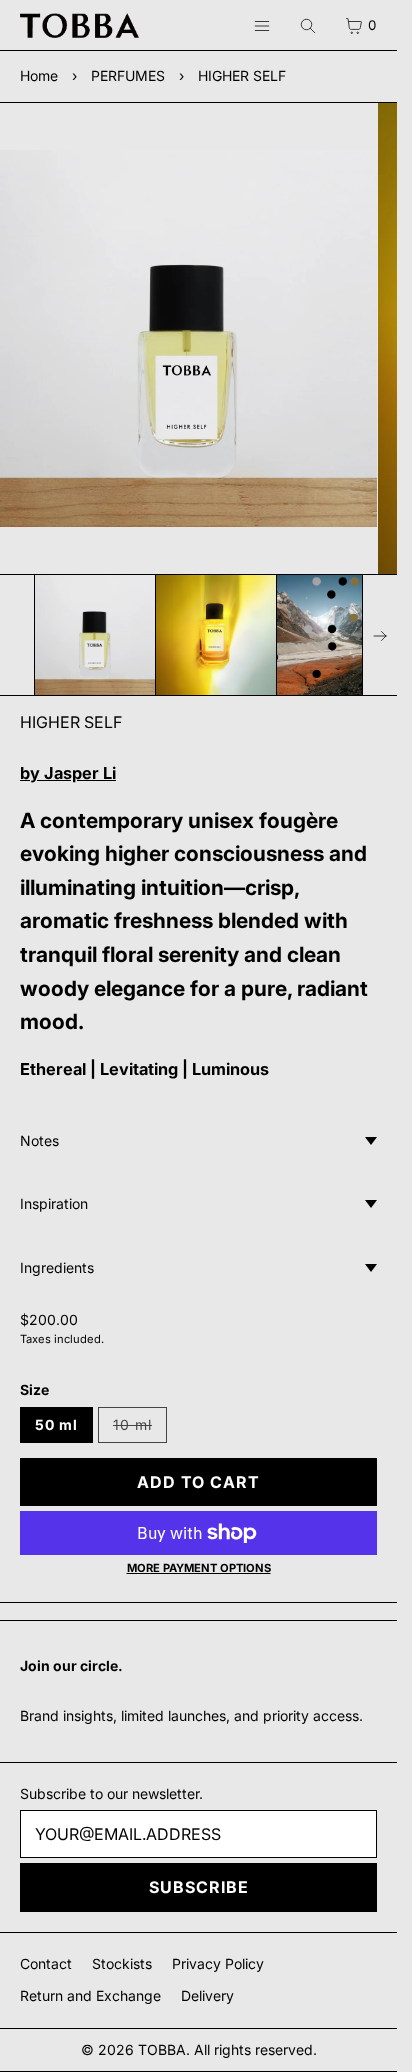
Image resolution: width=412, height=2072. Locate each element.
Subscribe (199, 1887)
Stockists (122, 1963)
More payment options (199, 1568)
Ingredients (57, 1267)
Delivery (207, 1995)
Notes (39, 1140)
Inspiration (54, 1203)
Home (39, 75)
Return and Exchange (90, 1995)
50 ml (56, 1424)
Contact (46, 1963)
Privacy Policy (218, 1963)
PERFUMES (128, 75)
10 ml (140, 1429)
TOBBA (162, 2049)
